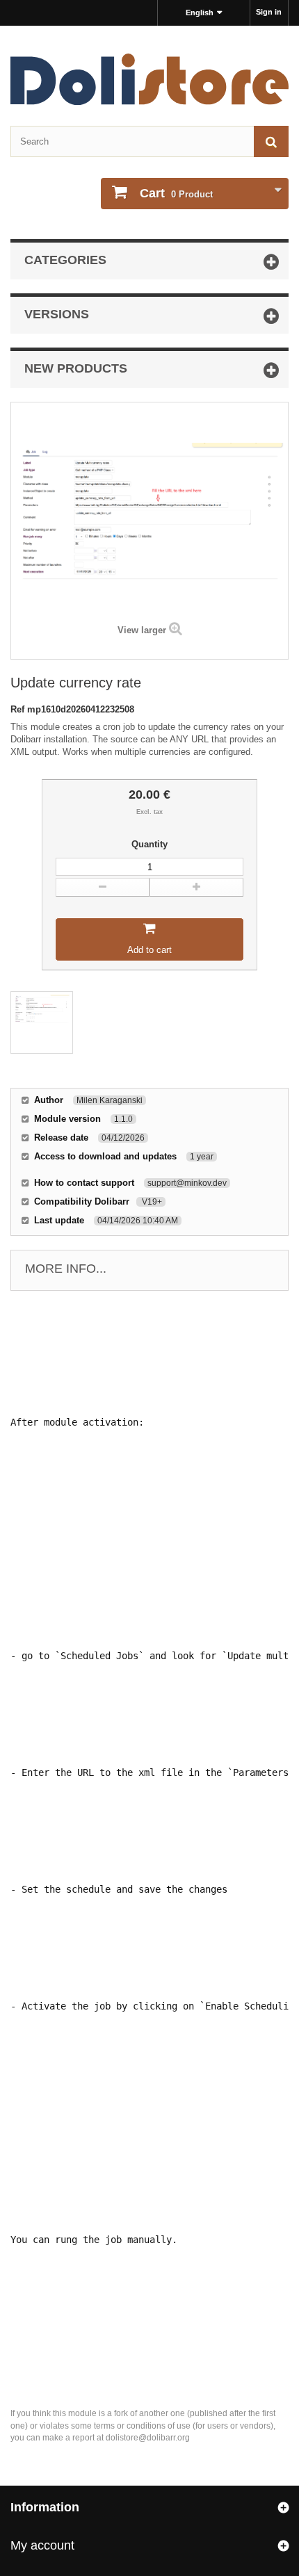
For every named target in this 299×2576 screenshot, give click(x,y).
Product (176, 193)
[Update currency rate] (42, 1022)
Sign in (269, 12)
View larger (142, 630)
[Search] (271, 141)
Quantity (149, 844)
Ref (19, 709)
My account (42, 2545)
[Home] (149, 79)
